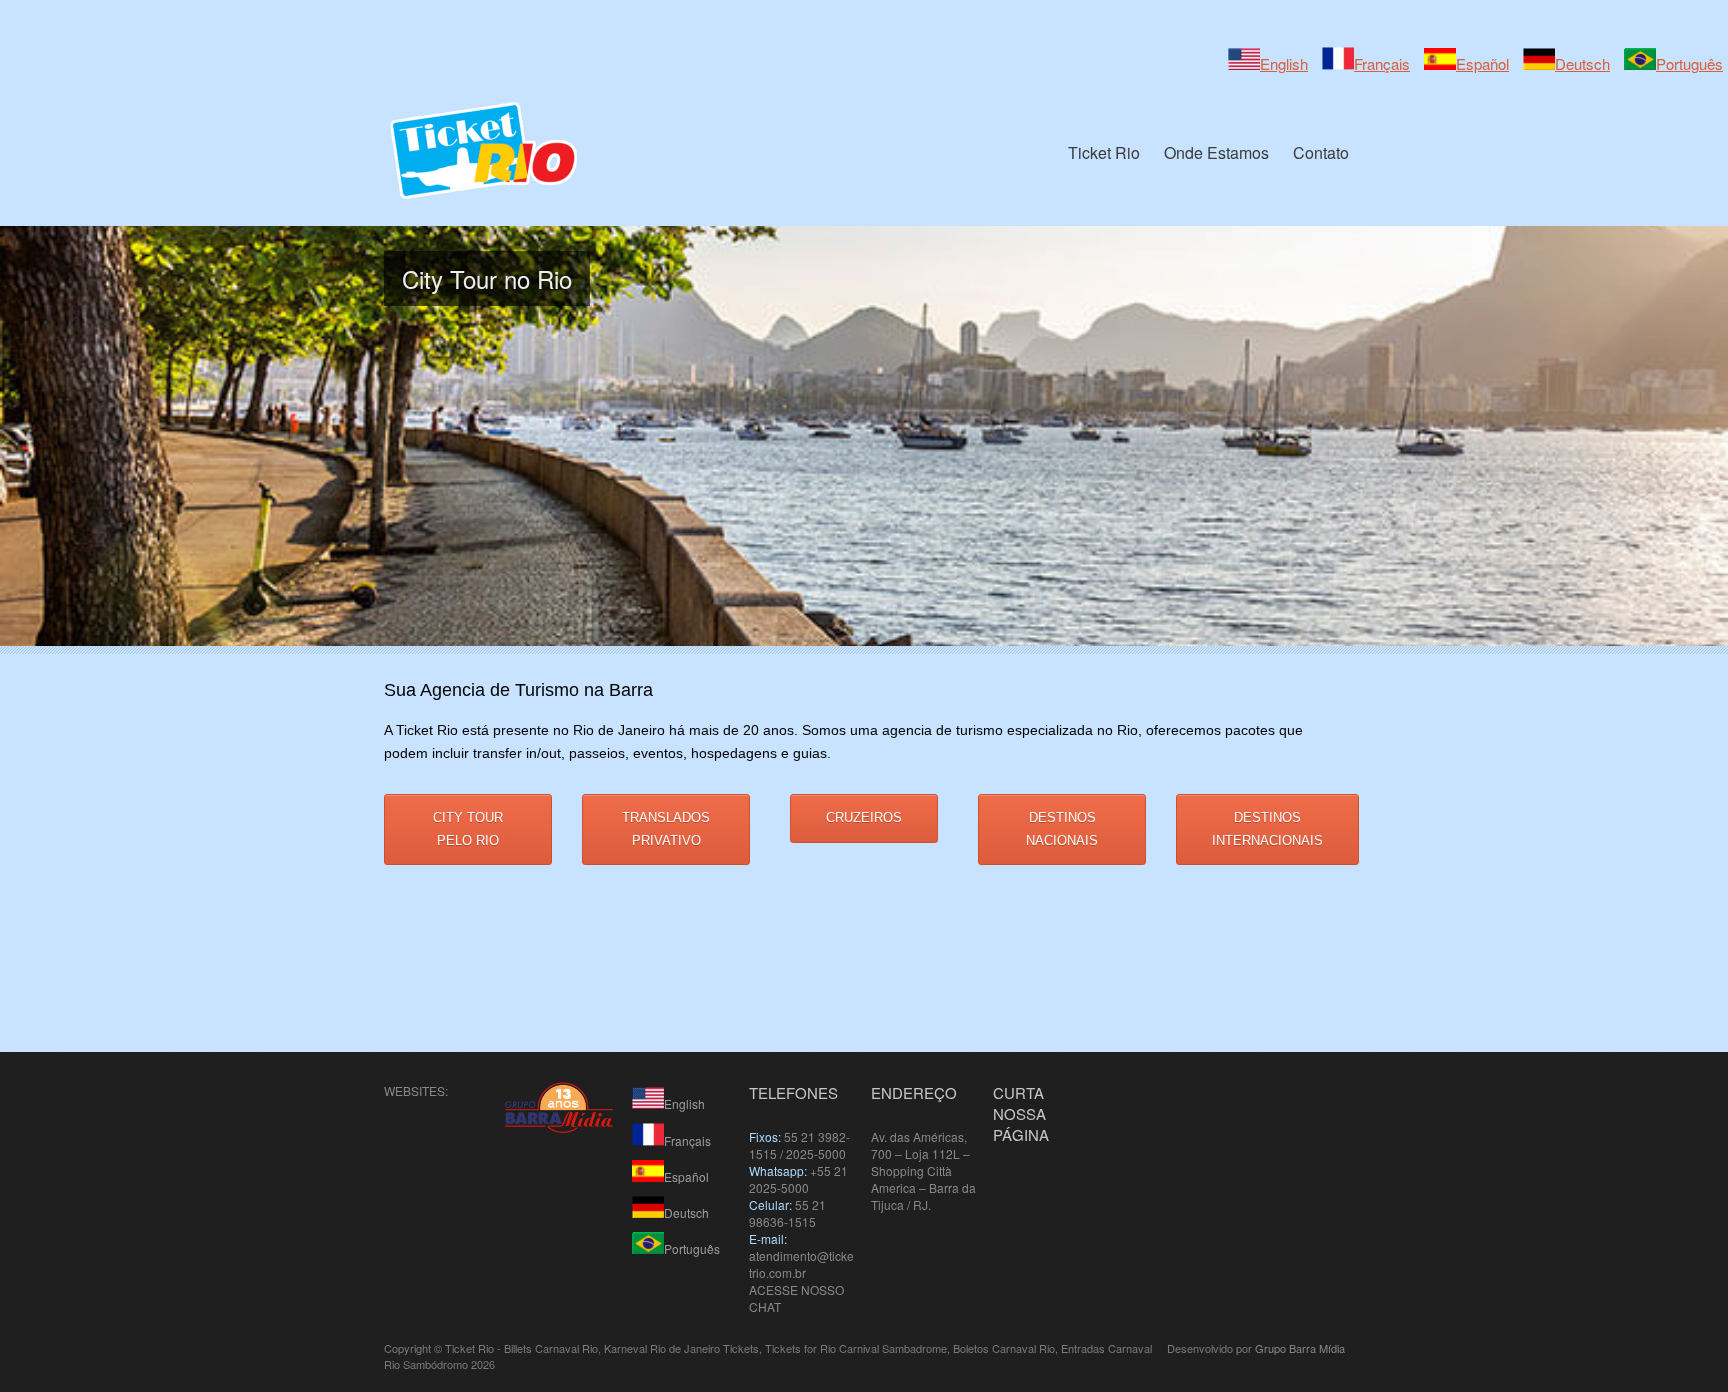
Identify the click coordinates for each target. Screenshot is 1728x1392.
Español (1482, 63)
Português (1689, 63)
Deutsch (1582, 63)
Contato (1321, 152)
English (1284, 63)
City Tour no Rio (487, 278)
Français (1382, 63)
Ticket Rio (1104, 152)
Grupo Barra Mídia (1300, 1348)
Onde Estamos (1216, 152)
